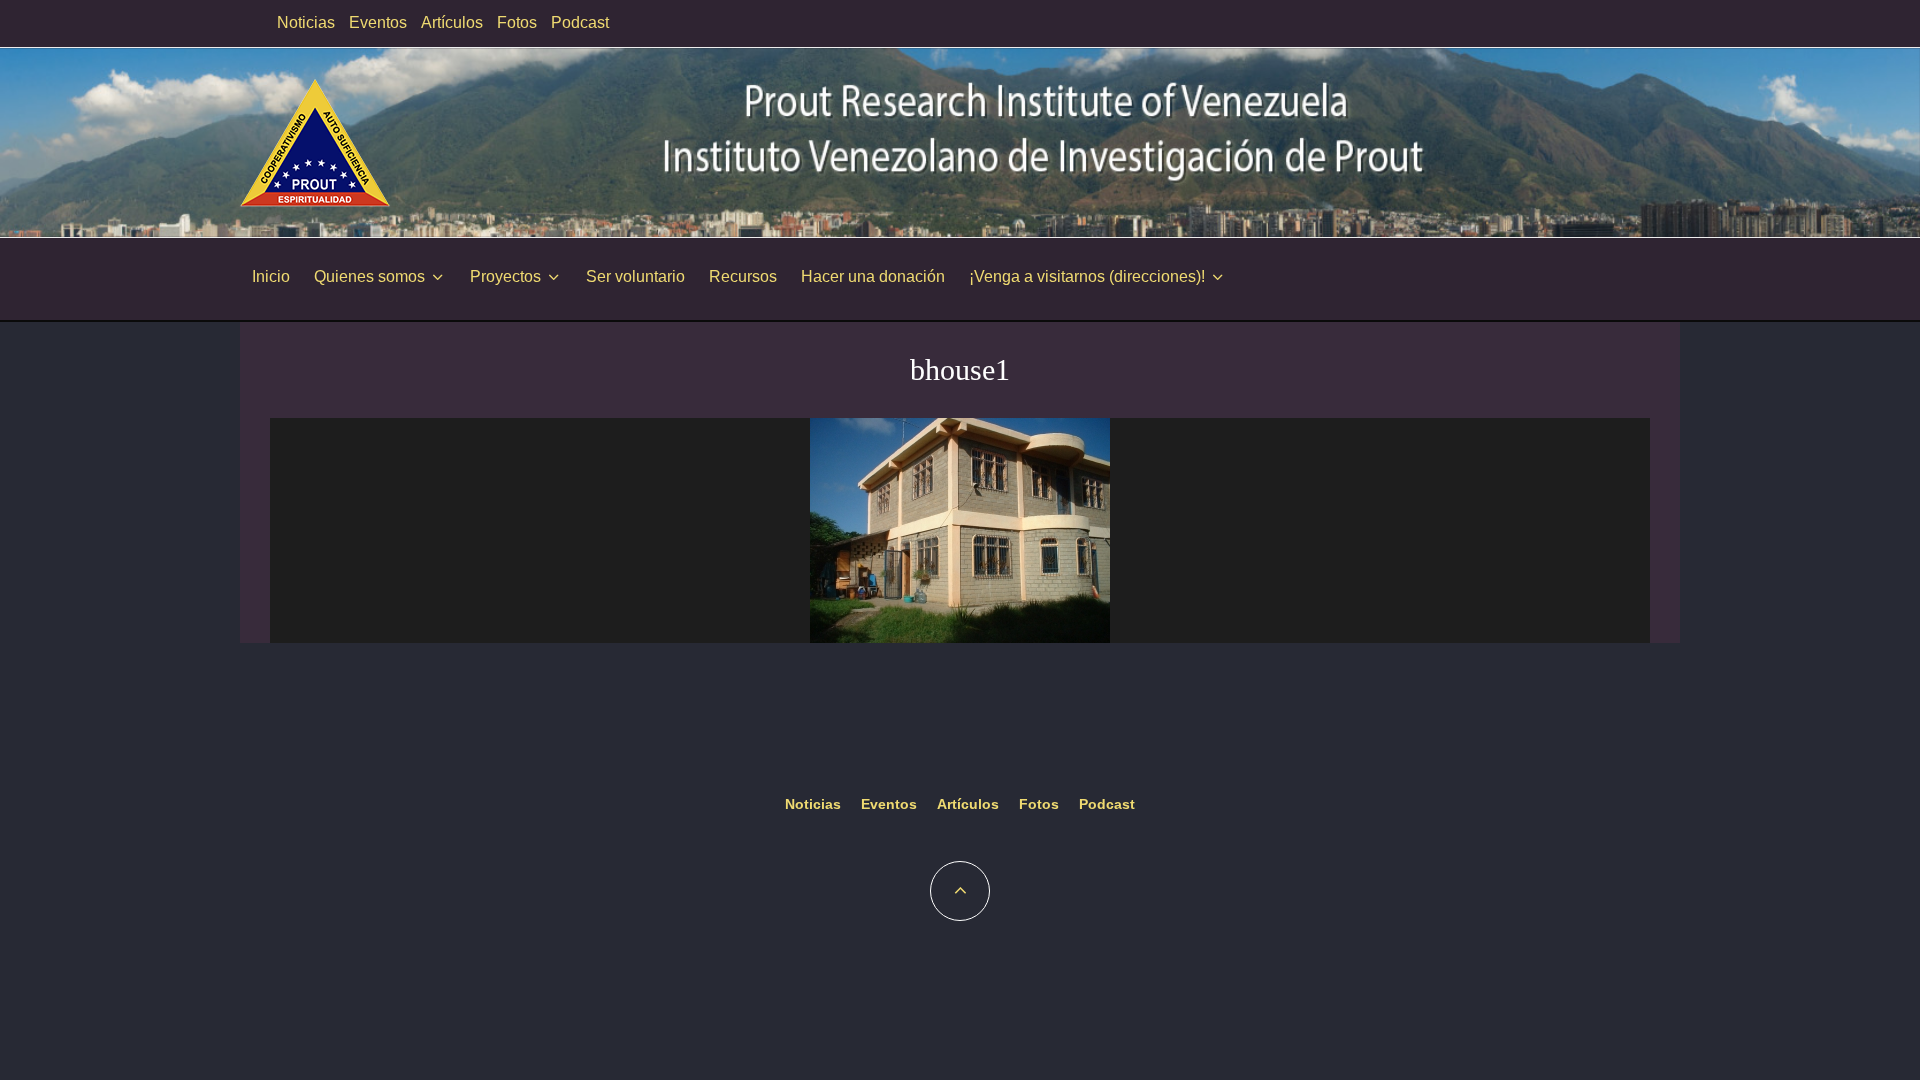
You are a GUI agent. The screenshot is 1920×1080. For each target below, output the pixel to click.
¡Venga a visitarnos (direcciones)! (1087, 276)
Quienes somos (369, 276)
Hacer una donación (873, 276)
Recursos (743, 276)
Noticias (306, 22)
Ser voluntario (635, 276)
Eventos (378, 22)
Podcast (580, 22)
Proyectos (505, 276)
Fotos (517, 22)
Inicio (271, 276)
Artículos (452, 22)
